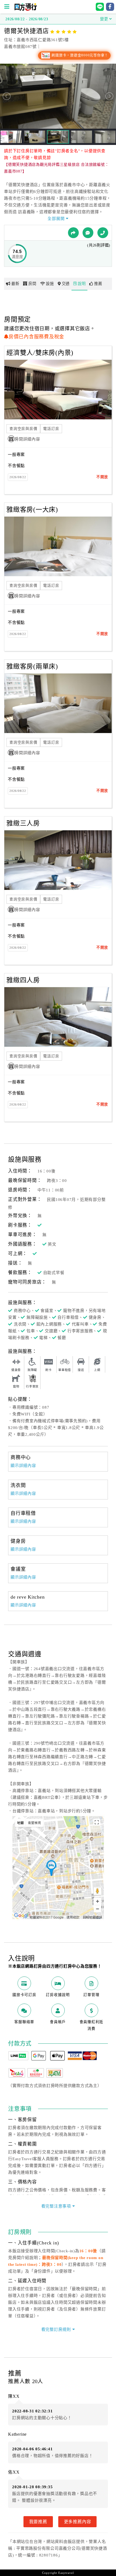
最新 (15, 284)
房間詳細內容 (27, 439)
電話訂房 (51, 429)
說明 (82, 284)
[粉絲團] (88, 233)
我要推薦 (38, 2522)
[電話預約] (103, 233)
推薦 (98, 284)
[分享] (73, 233)
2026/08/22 (18, 477)
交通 (66, 284)
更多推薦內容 (78, 2522)
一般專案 (16, 455)
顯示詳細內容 (23, 1466)
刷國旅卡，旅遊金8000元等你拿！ (79, 55)
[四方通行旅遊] (25, 9)
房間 (32, 284)
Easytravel (66, 2573)
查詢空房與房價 (23, 429)
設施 (50, 284)
